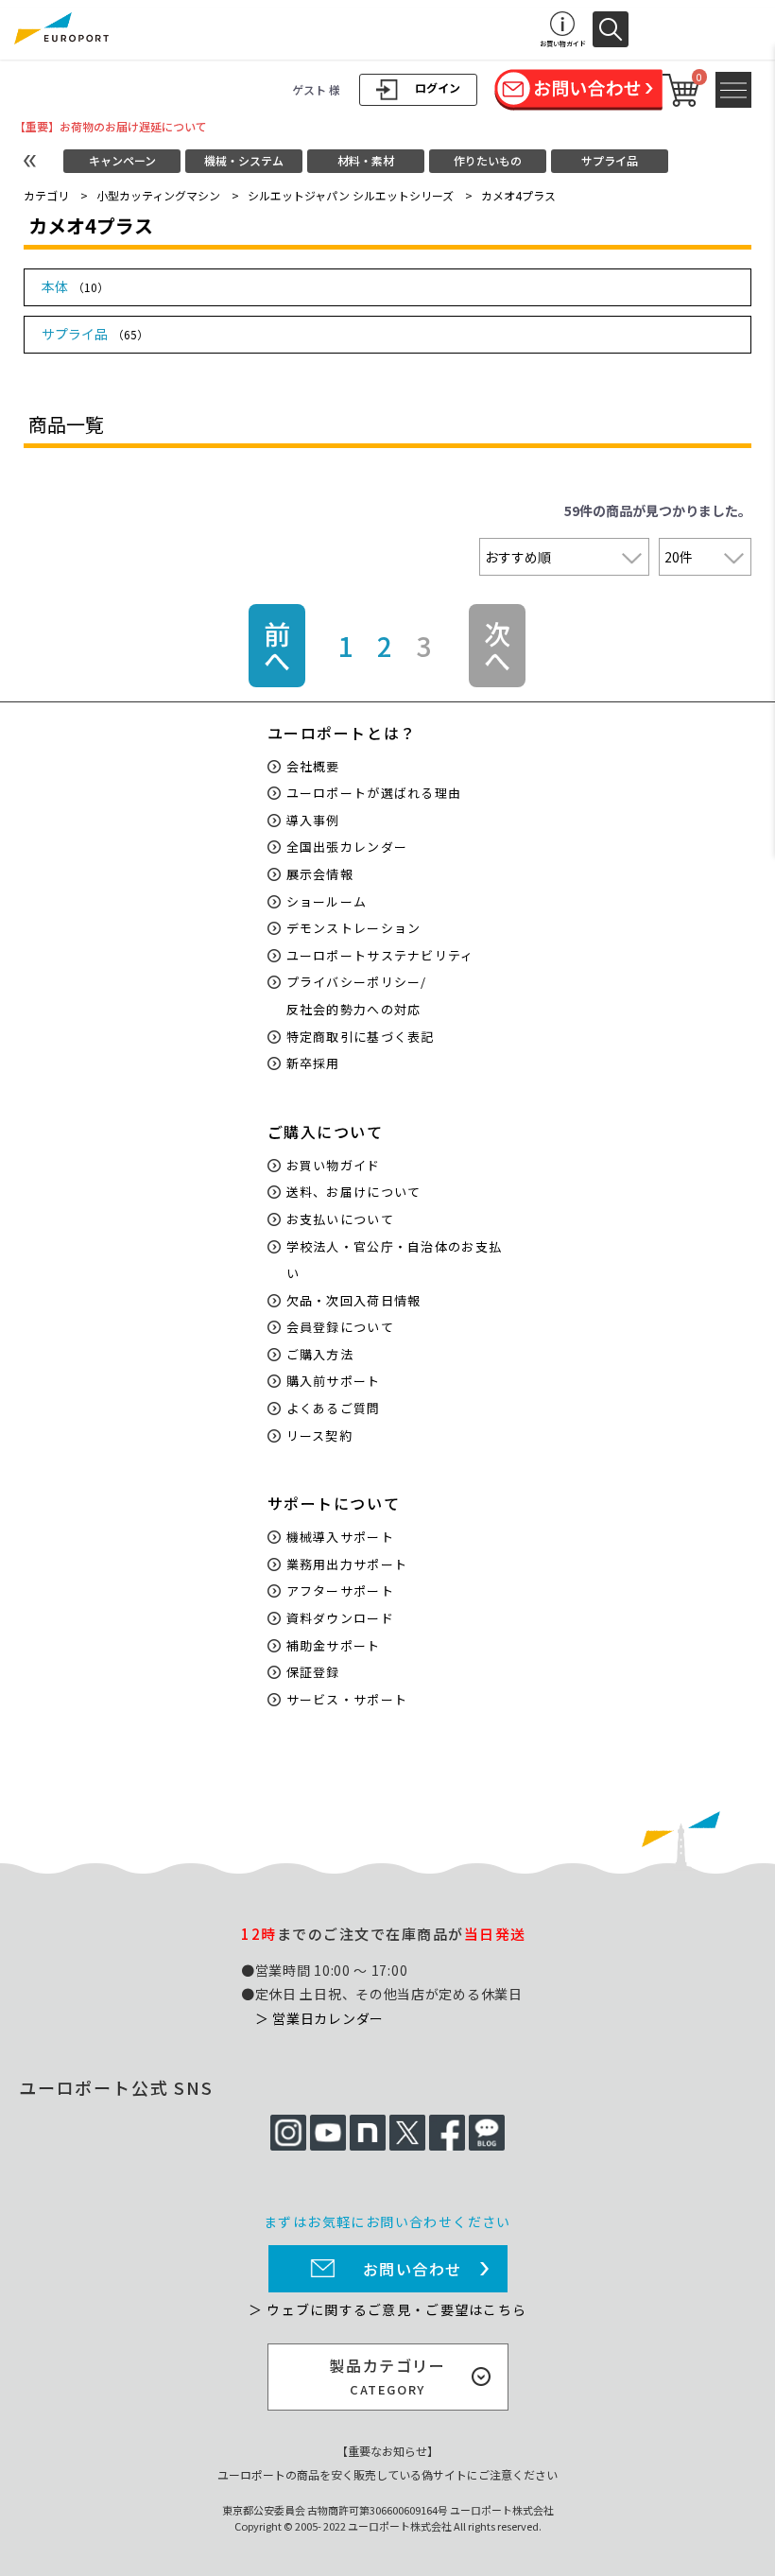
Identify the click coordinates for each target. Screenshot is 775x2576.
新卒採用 (313, 1063)
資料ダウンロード (340, 1618)
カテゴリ (46, 195)
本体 (75, 286)
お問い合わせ (413, 2269)
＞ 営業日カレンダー (319, 2018)
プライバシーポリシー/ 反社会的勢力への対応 (357, 995)
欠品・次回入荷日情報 (354, 1300)
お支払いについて (340, 1219)
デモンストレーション (354, 928)
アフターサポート (340, 1591)
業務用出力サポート (347, 1564)
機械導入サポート (340, 1537)
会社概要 (313, 766)
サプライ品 (610, 160)
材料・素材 (366, 160)
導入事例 (313, 820)
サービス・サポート (347, 1699)
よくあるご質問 (334, 1408)
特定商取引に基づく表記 (361, 1037)
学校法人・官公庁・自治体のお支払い (395, 1260)
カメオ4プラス (518, 195)
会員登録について (340, 1327)
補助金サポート (334, 1645)
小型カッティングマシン (158, 195)
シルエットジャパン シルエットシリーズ (351, 195)
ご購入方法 (320, 1354)
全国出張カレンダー (347, 847)
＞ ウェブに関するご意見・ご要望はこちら (387, 2309)
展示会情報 (320, 874)
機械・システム (244, 160)
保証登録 (313, 1672)
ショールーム (327, 901)
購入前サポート (334, 1381)
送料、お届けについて (354, 1192)
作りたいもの (488, 160)
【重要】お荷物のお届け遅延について (111, 126)
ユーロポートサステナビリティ (380, 955)
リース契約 (320, 1435)
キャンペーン (122, 160)
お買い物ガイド (334, 1165)
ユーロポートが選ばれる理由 (374, 793)
